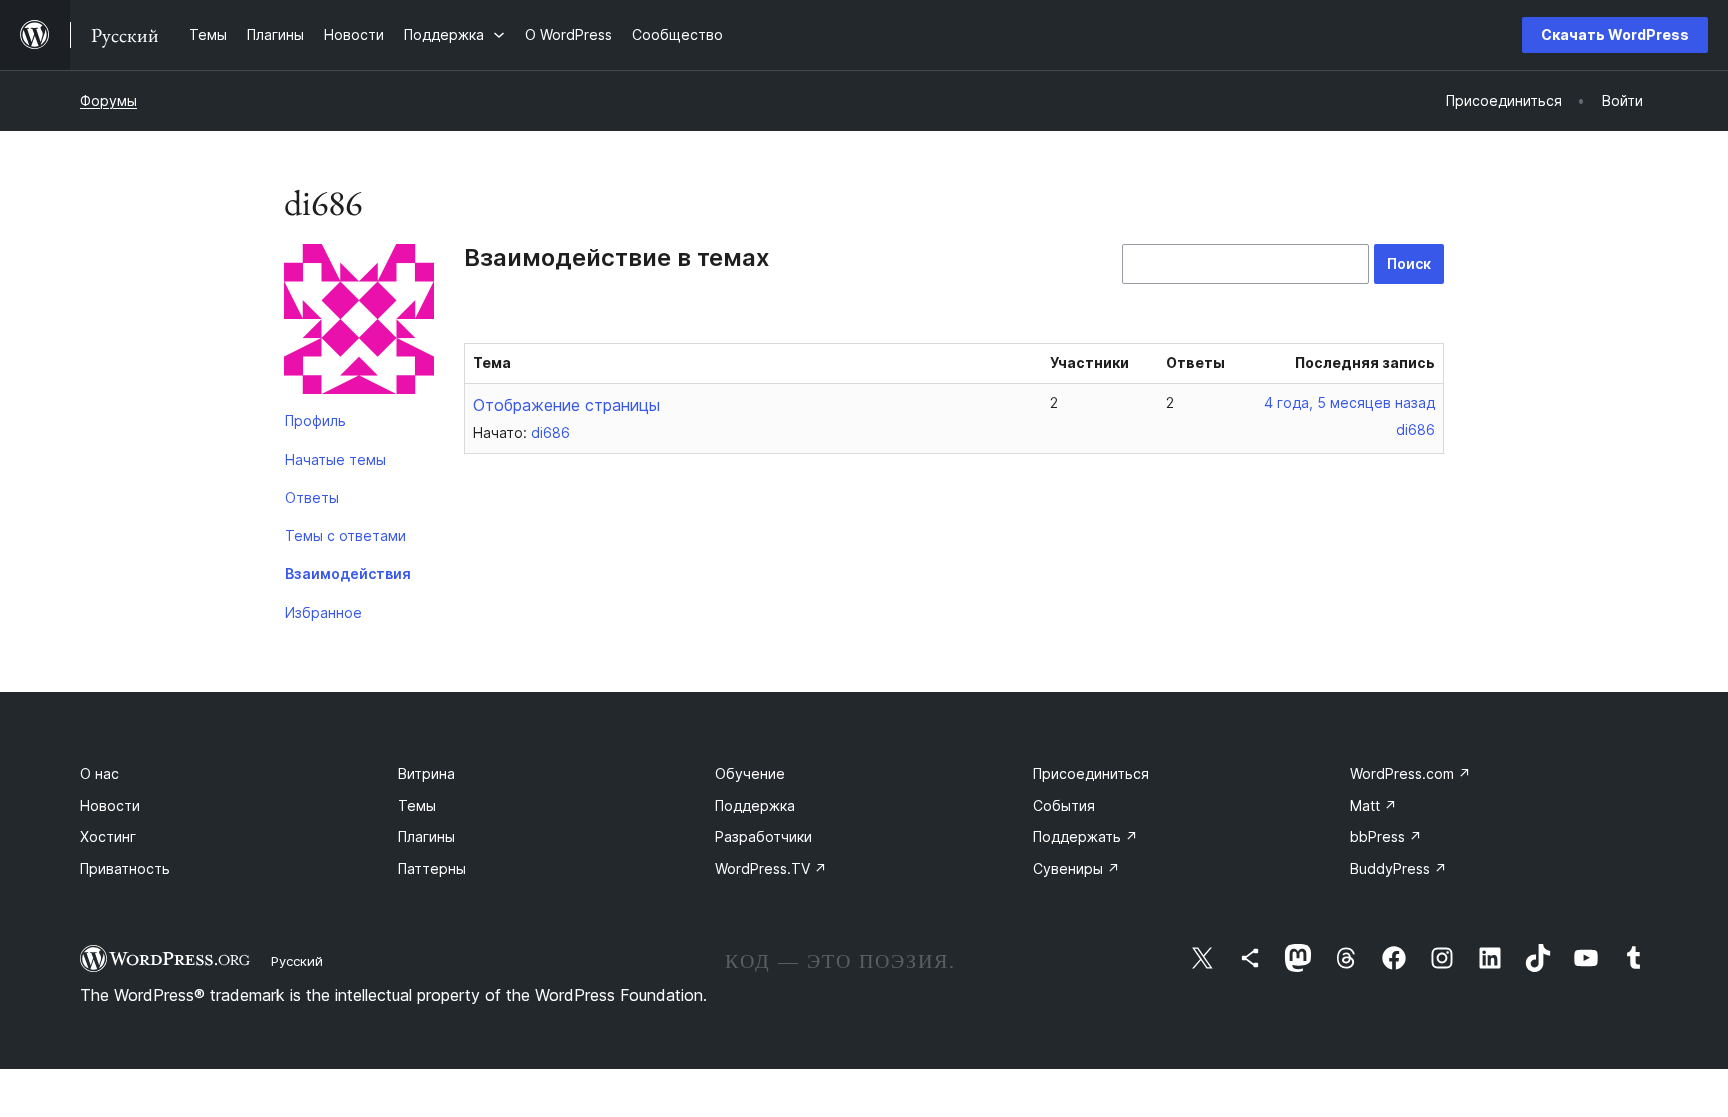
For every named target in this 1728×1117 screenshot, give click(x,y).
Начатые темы (335, 459)
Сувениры (1076, 868)
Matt (1373, 805)
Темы (417, 805)
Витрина (426, 773)
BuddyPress (1398, 868)
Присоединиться (1091, 773)
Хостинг (108, 836)
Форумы (108, 100)
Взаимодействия (348, 573)
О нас (99, 773)
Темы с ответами (345, 535)
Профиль (315, 420)
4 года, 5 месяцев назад (1349, 402)
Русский (297, 961)
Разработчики (763, 836)
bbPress (1386, 836)
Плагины (426, 836)
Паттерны (432, 868)
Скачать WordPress (1615, 34)
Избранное (323, 612)
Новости (110, 805)
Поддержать (1085, 836)
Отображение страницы (566, 405)
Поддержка (755, 805)
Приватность (125, 868)
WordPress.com (1410, 773)
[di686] (359, 323)
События (1064, 805)
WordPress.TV (771, 868)
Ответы (312, 497)
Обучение (750, 773)
